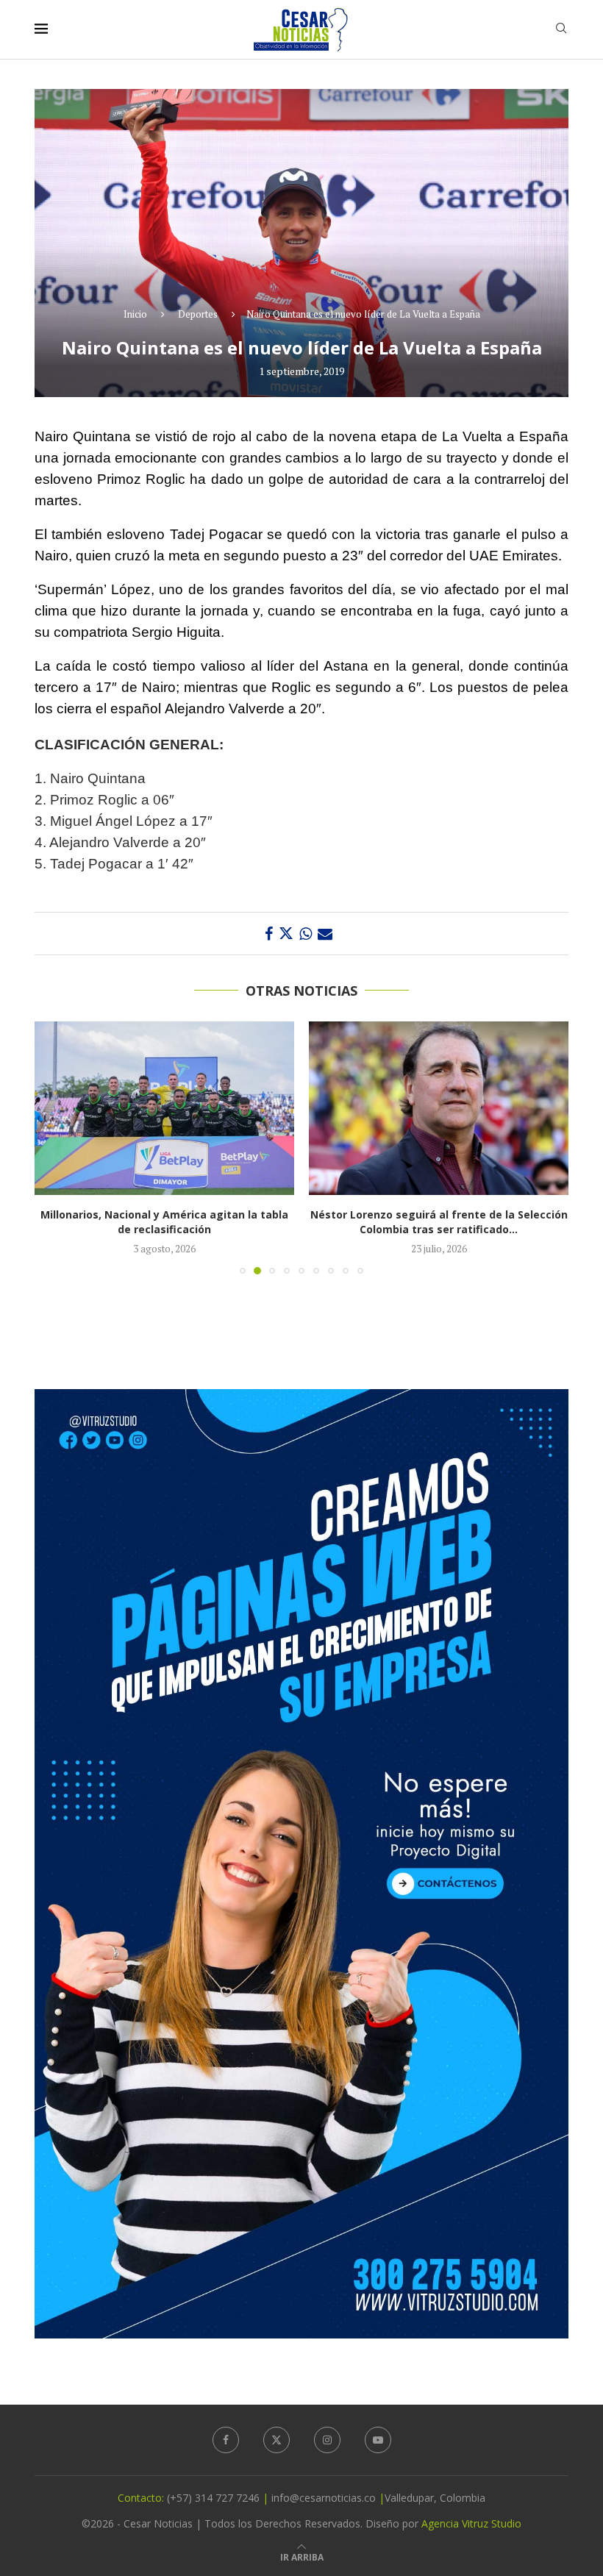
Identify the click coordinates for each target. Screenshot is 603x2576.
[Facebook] (226, 2440)
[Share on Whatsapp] (306, 934)
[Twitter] (276, 2440)
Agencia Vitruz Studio (471, 2523)
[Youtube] (378, 2440)
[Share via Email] (325, 934)
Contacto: (142, 2498)
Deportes (198, 314)
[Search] (561, 30)
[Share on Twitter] (286, 934)
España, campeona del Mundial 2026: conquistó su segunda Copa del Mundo (439, 1222)
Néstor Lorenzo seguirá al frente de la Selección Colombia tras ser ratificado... (165, 1222)
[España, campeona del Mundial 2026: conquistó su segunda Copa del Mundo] (439, 1108)
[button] (54, 1147)
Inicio (135, 314)
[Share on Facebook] (269, 934)
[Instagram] (327, 2440)
